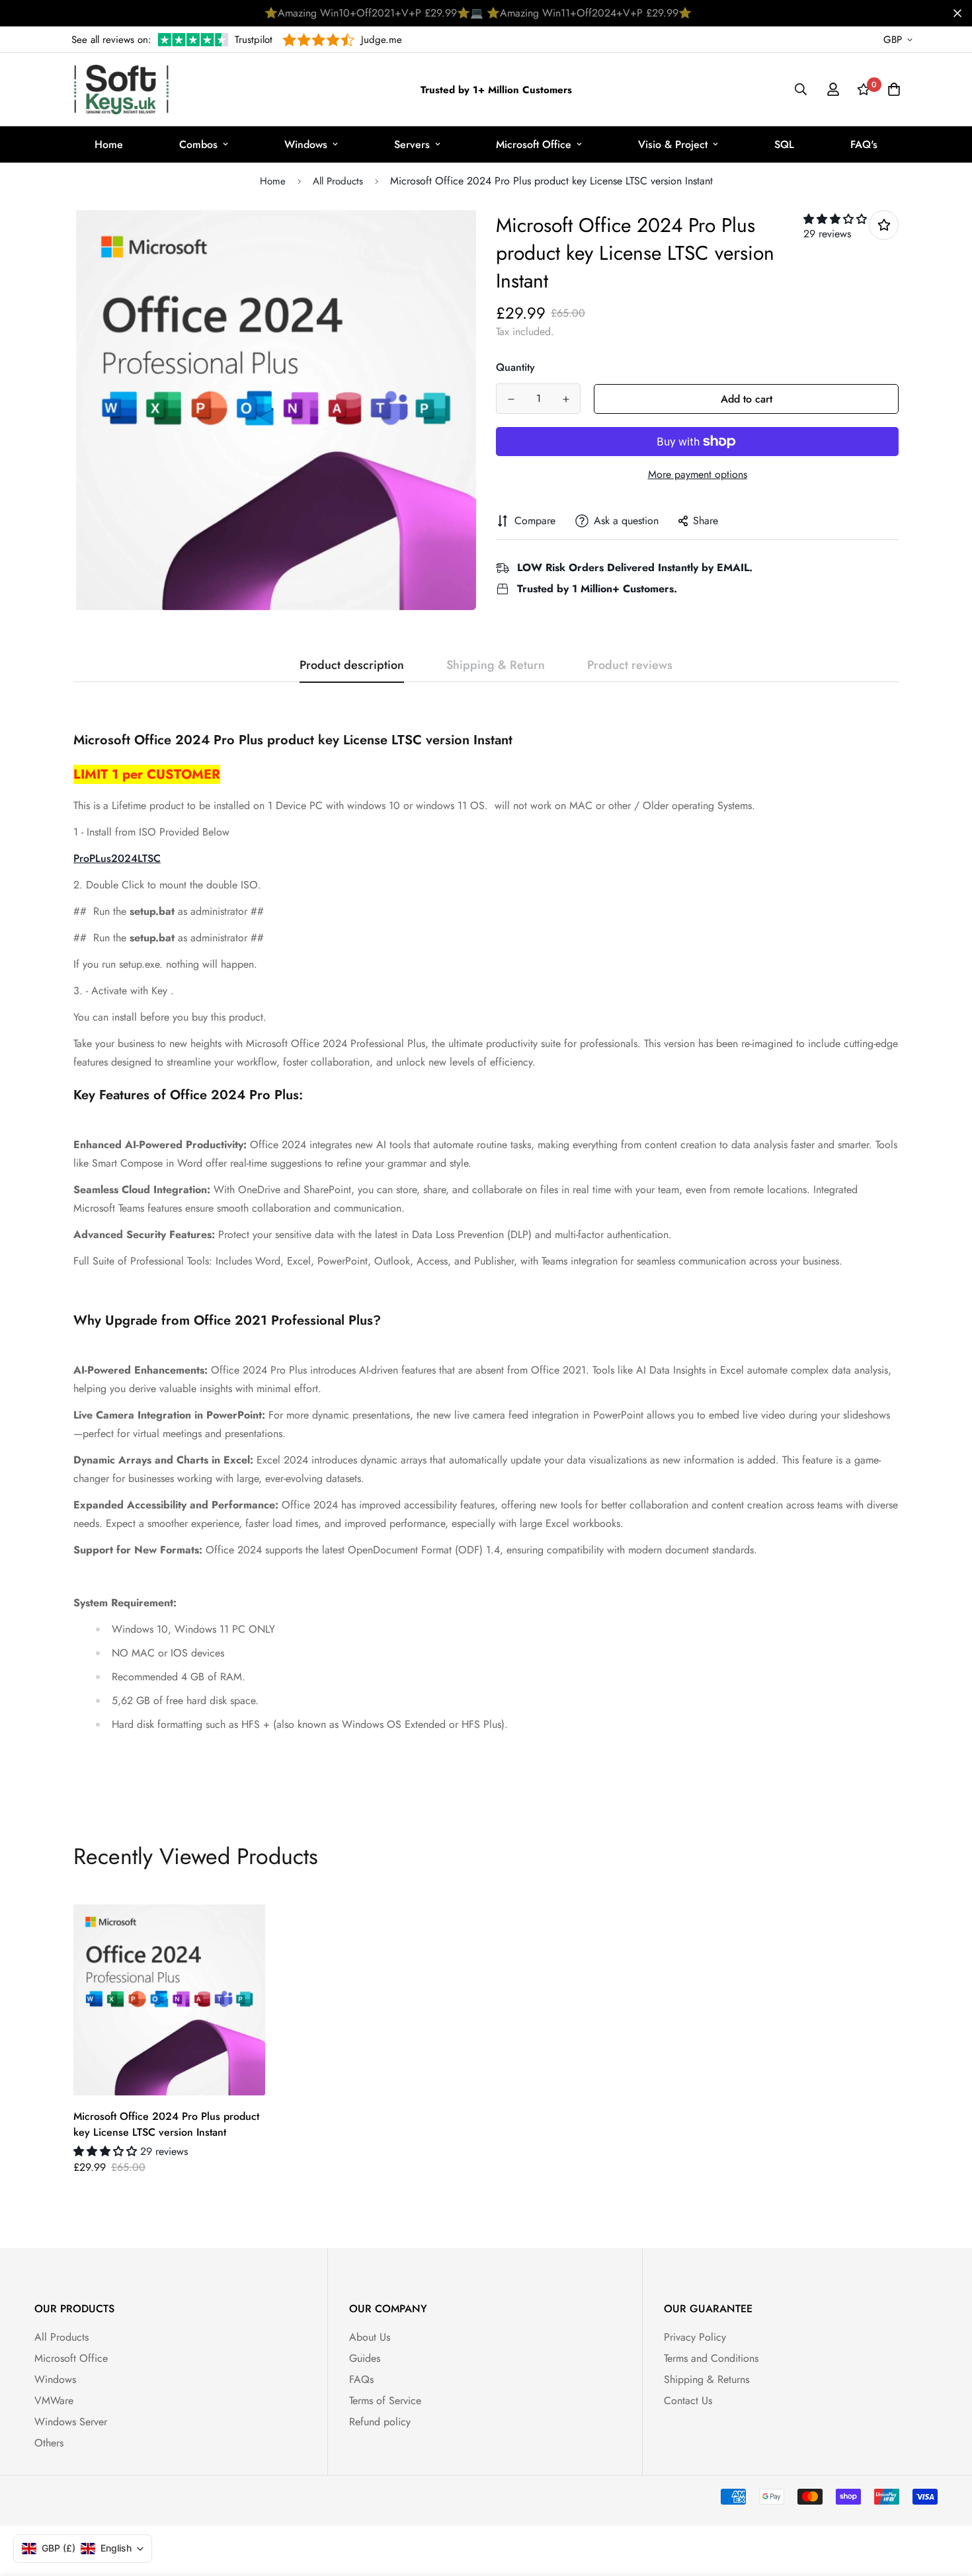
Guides (365, 2358)
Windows (306, 144)
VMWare (54, 2400)
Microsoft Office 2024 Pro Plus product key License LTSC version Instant (166, 2124)
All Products (338, 181)
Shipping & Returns (707, 2379)
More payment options (698, 474)
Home (109, 144)
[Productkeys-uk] (121, 90)
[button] (835, 219)
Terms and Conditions (711, 2358)
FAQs (361, 2379)
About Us (370, 2337)
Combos (198, 144)
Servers (412, 144)
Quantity (515, 367)
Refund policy (380, 2422)
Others (49, 2443)
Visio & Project (673, 144)
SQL (784, 144)
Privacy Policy (695, 2337)
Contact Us (688, 2400)
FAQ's (864, 144)
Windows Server (71, 2422)
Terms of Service (385, 2400)
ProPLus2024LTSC (117, 858)
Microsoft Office (534, 144)
